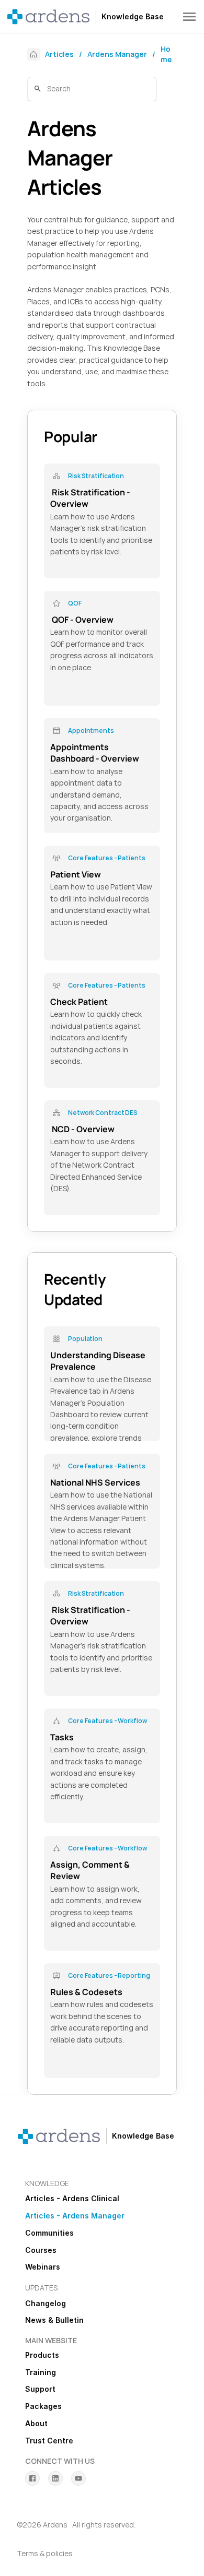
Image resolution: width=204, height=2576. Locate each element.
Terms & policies (45, 2553)
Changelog (46, 2303)
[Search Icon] (92, 90)
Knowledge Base (133, 16)
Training (41, 2372)
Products (42, 2355)
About (36, 2423)
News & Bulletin (54, 2320)
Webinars (43, 2267)
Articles (59, 54)
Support (40, 2389)
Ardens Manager (117, 54)
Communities (49, 2233)
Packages (43, 2406)
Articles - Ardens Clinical (72, 2198)
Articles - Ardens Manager (75, 2216)
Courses (41, 2250)
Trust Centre (49, 2441)
